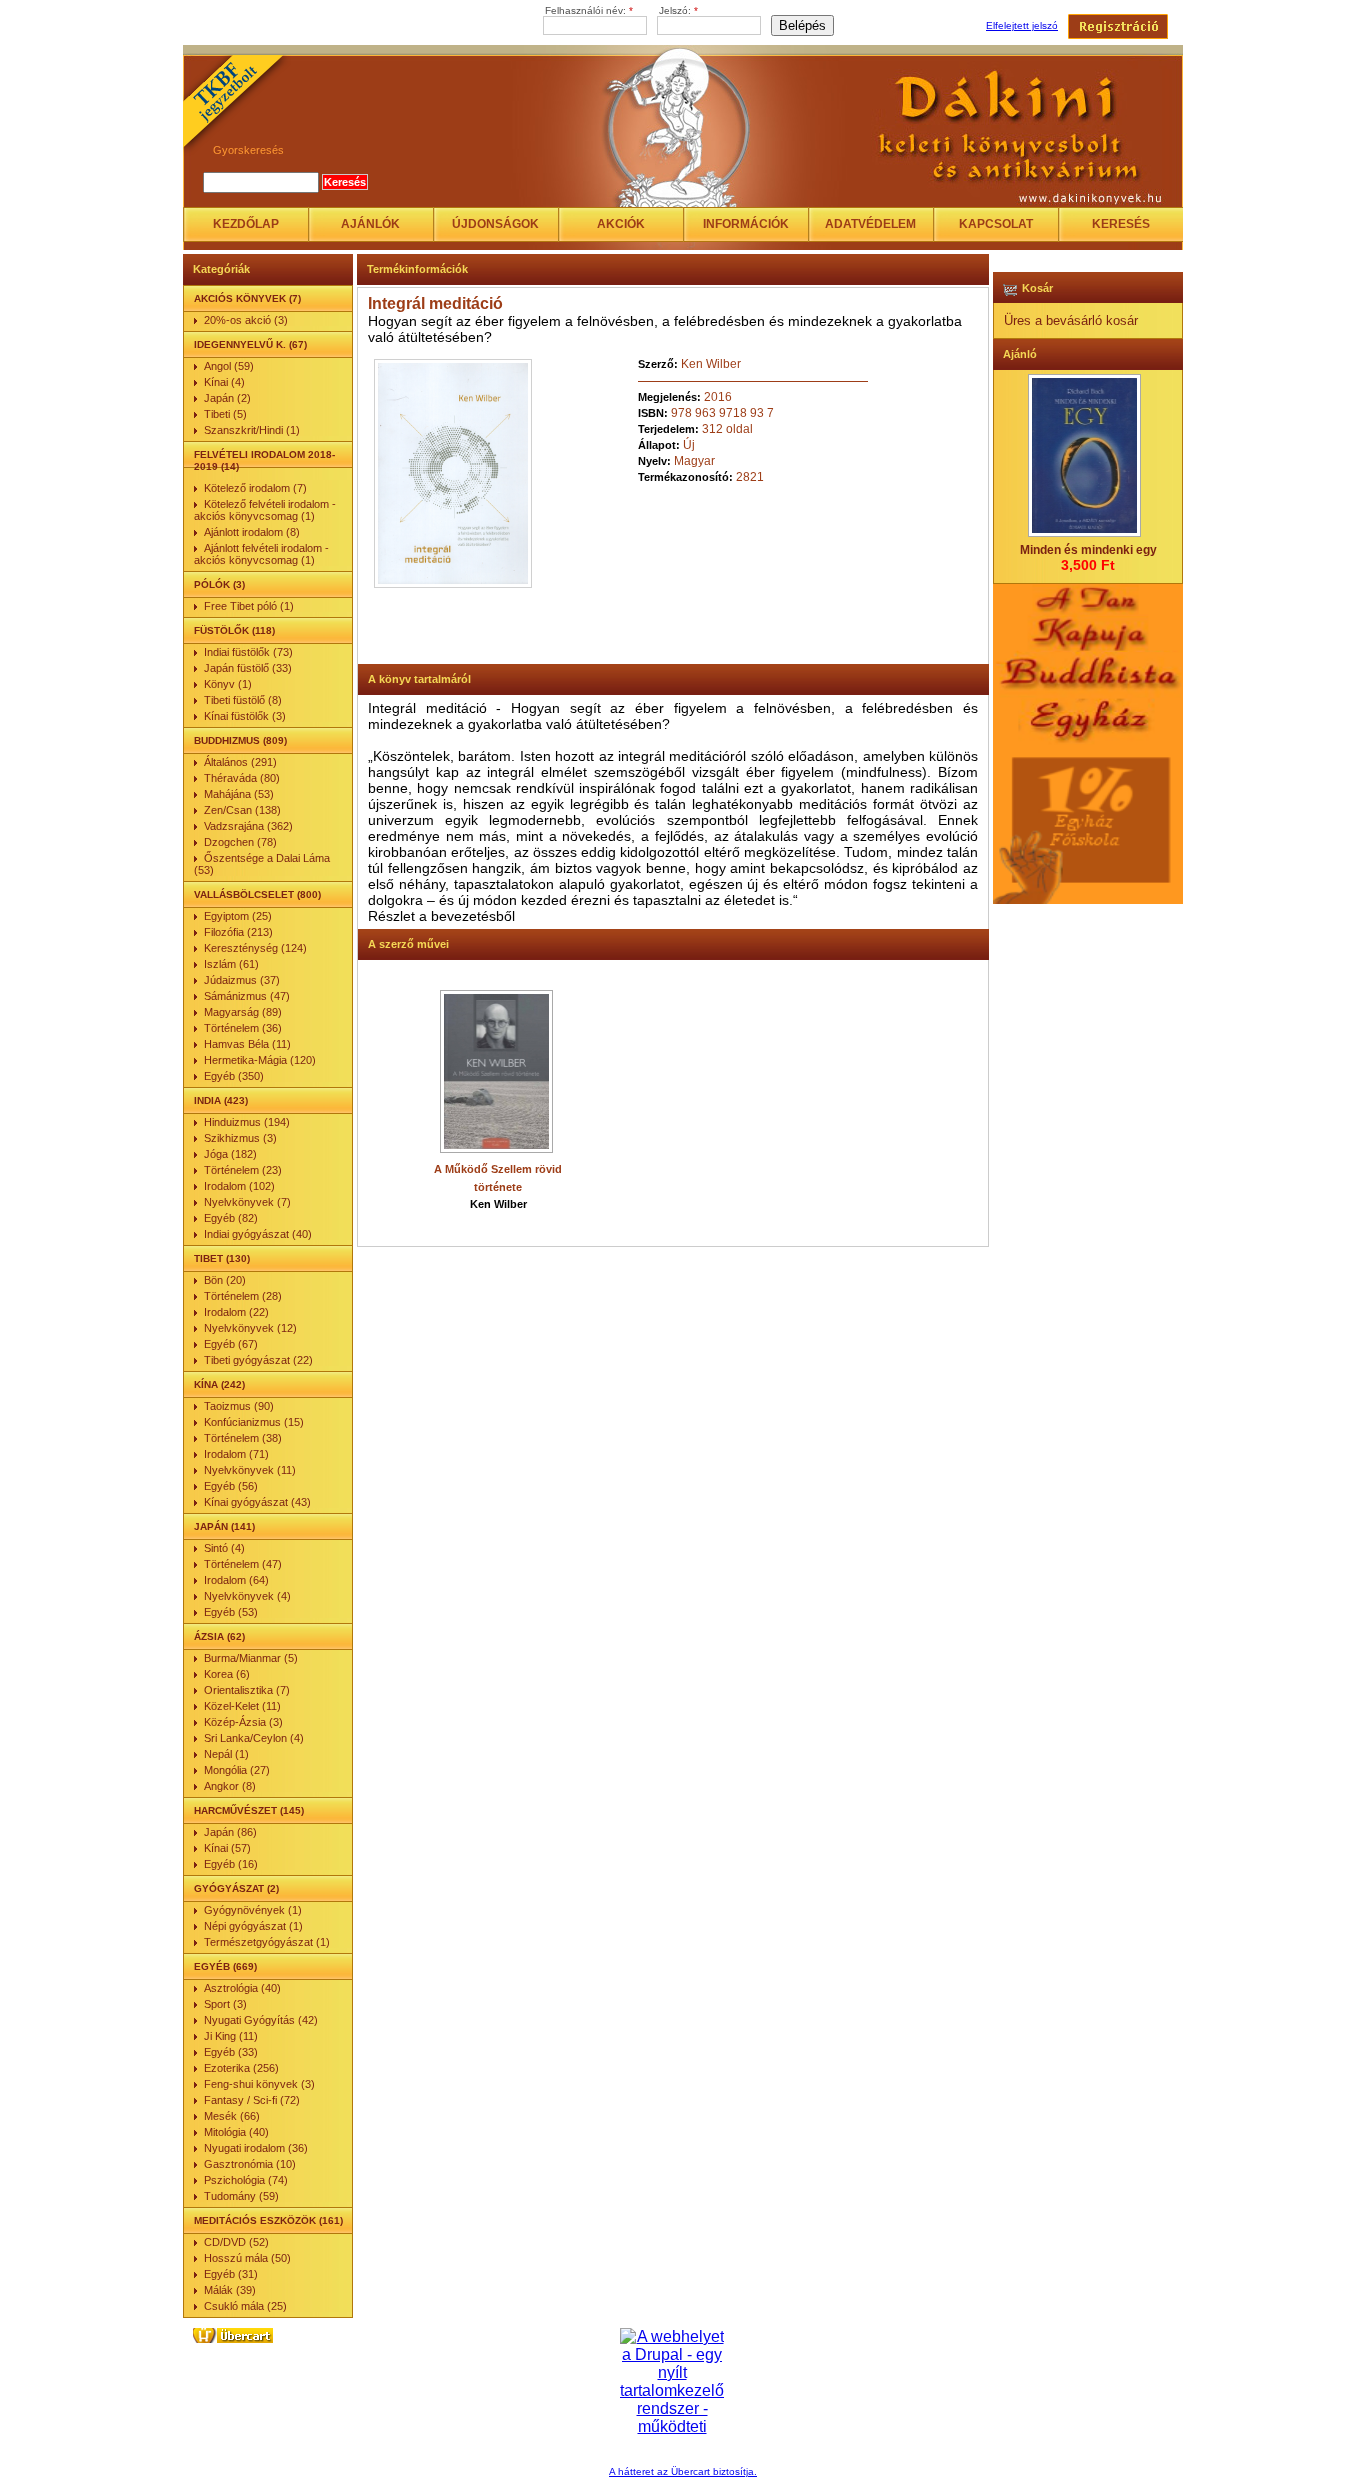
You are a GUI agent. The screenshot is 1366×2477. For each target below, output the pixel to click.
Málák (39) (230, 2290)
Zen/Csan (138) (242, 810)
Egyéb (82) (231, 1218)
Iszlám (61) (231, 964)
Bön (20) (225, 1280)
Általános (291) (240, 762)
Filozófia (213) (238, 932)
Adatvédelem (870, 224)
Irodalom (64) (236, 1580)
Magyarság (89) (243, 1012)
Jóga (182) (230, 1154)
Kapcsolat (996, 224)
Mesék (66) (232, 2116)
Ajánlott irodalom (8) (252, 532)
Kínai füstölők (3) (245, 716)
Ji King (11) (231, 2036)
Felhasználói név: (589, 10)
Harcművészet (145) (249, 1810)
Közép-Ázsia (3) (243, 1722)
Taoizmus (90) (239, 1406)
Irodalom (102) (239, 1186)
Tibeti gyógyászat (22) (258, 1360)
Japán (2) (227, 398)
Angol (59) (229, 366)
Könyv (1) (228, 684)
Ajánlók (370, 224)
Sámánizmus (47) (247, 996)
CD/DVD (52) (236, 2242)
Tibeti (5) (225, 414)
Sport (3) (225, 2004)
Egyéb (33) (231, 2052)
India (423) (221, 1100)
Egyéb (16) (231, 1864)
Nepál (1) (226, 1754)
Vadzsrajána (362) (248, 826)
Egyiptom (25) (238, 916)
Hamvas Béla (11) (247, 1044)
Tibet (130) (222, 1258)
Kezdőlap (246, 224)
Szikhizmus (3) (240, 1138)
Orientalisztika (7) (247, 1690)
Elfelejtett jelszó (1022, 25)
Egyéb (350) (234, 1076)
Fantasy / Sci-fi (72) (252, 2100)
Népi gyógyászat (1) (253, 1926)
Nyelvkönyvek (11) (250, 1470)
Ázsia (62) (219, 1636)
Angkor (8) (230, 1786)
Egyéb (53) (231, 1612)
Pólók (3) (219, 584)
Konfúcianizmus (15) (254, 1422)
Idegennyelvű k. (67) (250, 344)
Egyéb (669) (225, 1966)
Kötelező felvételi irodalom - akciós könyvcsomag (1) (265, 510)
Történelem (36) (243, 1028)
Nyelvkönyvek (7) (247, 1202)
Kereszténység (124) (255, 948)
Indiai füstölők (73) (248, 652)
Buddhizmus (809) (240, 740)
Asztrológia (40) (242, 1988)
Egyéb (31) (231, 2274)
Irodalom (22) (236, 1312)
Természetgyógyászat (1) (267, 1942)
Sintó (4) (224, 1548)
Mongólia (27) (237, 1770)
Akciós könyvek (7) (247, 298)
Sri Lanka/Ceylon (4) (254, 1738)
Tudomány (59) (241, 2196)
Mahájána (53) (239, 794)
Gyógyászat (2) (236, 1888)
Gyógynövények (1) (253, 1910)
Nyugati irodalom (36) (256, 2148)
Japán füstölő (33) (248, 668)
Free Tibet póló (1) (249, 606)
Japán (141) (224, 1526)
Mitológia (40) (236, 2132)
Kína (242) (219, 1384)
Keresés (1121, 224)
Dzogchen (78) (240, 842)
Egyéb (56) (231, 1486)
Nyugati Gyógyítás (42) (261, 2020)
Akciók (621, 224)
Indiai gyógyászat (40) (258, 1234)
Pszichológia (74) (246, 2180)
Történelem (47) (243, 1564)
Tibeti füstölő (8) (243, 700)
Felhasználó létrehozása (1118, 26)
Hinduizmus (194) (247, 1122)
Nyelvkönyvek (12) (250, 1328)
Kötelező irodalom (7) (255, 488)
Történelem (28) (243, 1296)
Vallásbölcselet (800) (257, 894)
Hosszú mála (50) (247, 2258)
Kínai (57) (227, 1848)
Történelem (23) (243, 1170)
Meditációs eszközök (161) (268, 2220)
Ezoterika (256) (241, 2068)
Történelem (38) (243, 1438)
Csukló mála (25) (245, 2306)
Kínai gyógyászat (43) (257, 1502)
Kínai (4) (224, 382)
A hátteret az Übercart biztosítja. (683, 2471)
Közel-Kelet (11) (242, 1706)
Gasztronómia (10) (250, 2164)
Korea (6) (227, 1674)
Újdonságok (495, 224)
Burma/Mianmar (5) (251, 1658)
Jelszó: (678, 10)
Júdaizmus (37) (242, 980)
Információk (746, 224)
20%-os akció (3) (246, 320)
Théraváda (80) (242, 778)
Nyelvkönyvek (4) (247, 1596)
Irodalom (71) (236, 1454)
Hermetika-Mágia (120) (260, 1060)
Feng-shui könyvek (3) (259, 2084)
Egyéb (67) (231, 1344)
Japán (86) (230, 1832)
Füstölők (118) (234, 630)
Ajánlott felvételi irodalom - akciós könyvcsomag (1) (261, 554)
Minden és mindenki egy (1088, 550)
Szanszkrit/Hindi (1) (252, 430)
